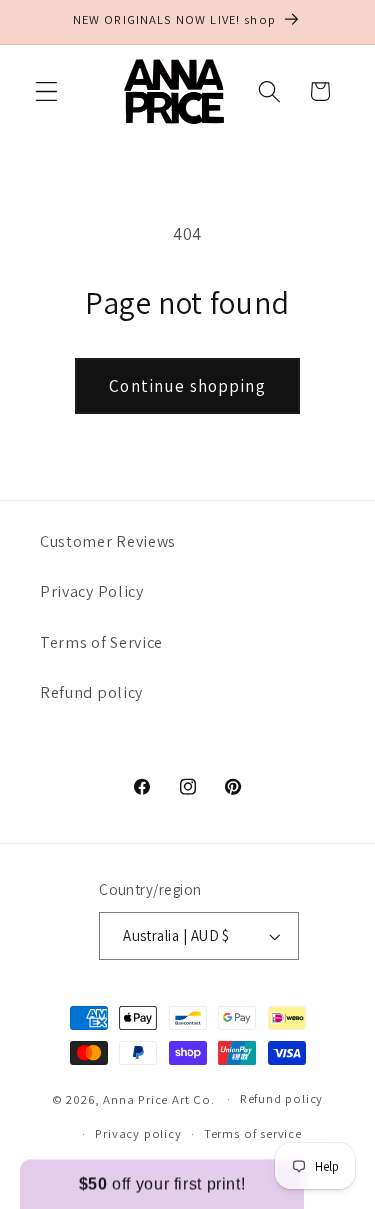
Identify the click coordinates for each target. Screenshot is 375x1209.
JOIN (94, 712)
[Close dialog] (366, 514)
